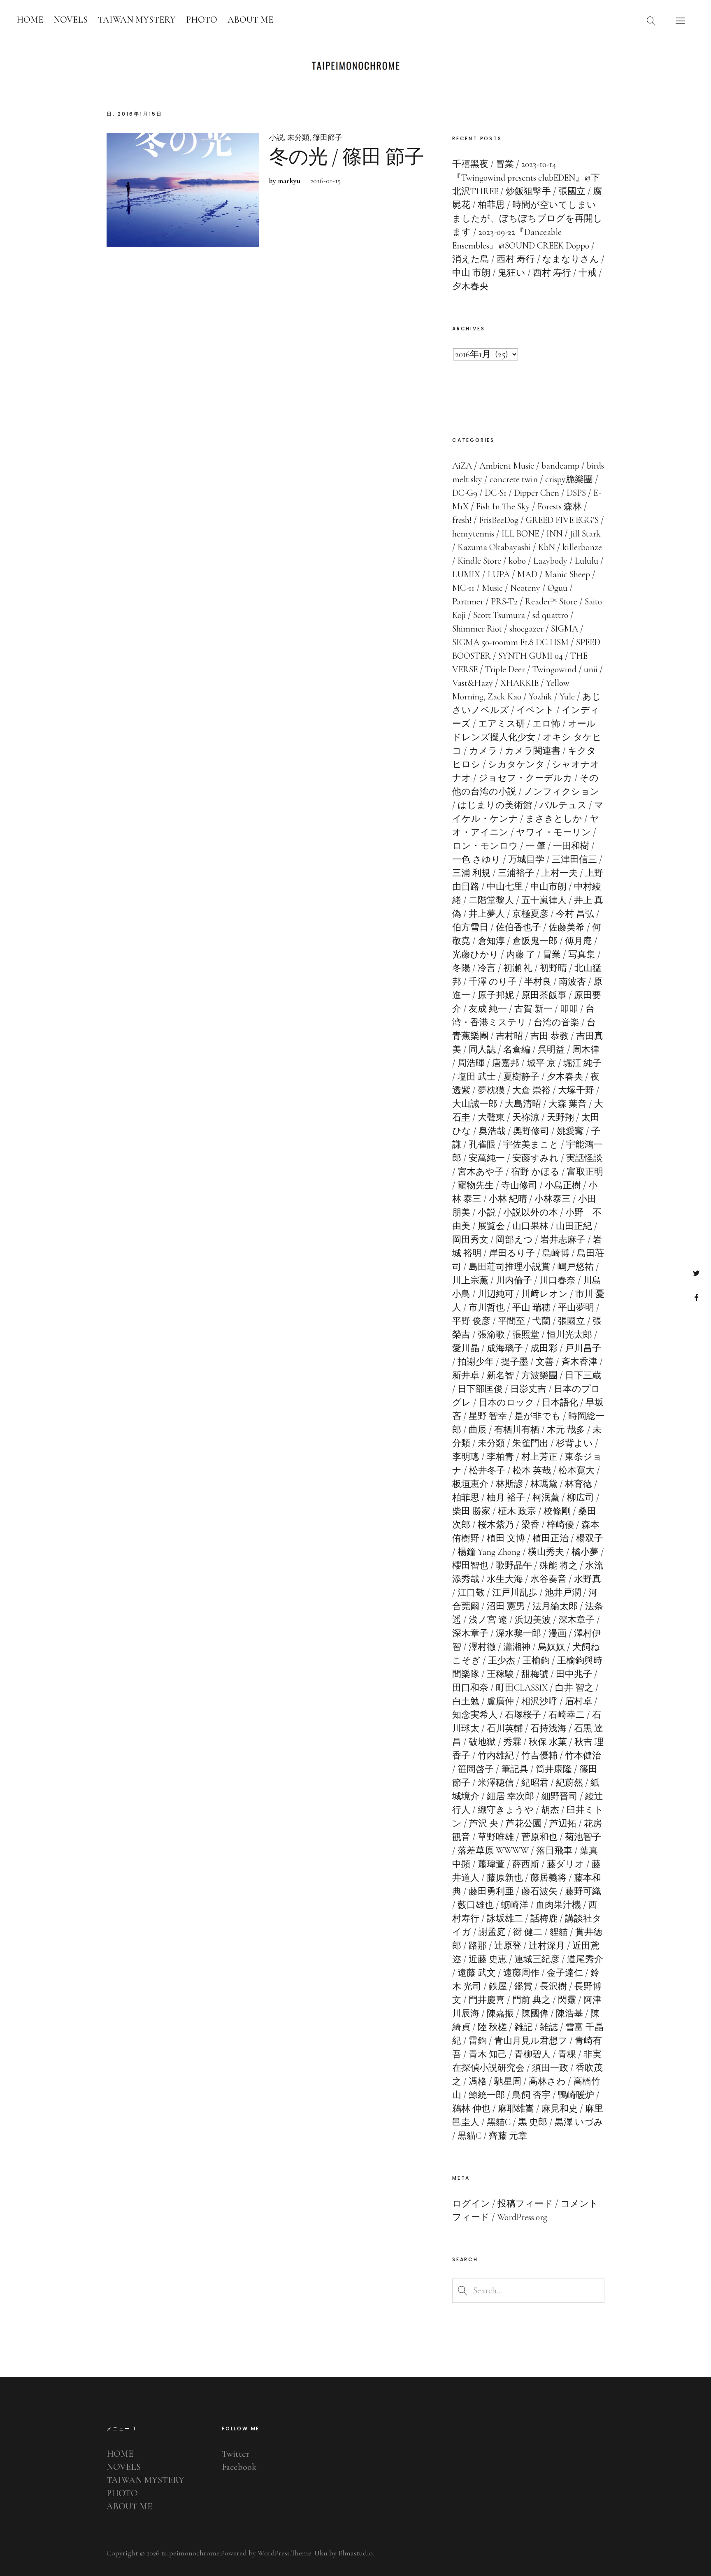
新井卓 (466, 1375)
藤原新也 (505, 1878)
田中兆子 (574, 1674)
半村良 (538, 982)
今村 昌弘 (575, 914)
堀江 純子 (582, 1063)
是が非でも (538, 1416)
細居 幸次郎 (510, 1796)
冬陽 (461, 968)
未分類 (298, 137)
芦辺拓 (563, 1823)
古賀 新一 (533, 1009)
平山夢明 (576, 1308)
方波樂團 (539, 1375)
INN (554, 534)
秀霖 (512, 1742)
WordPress (274, 2553)
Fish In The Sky (503, 506)
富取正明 (585, 1172)
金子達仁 (565, 1973)
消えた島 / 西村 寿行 (494, 259)
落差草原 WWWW (493, 1851)
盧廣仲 (500, 1701)
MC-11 (463, 588)
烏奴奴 (551, 1647)
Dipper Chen (537, 493)
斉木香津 (579, 1362)
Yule (567, 697)
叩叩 (569, 1009)
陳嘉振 (500, 2014)
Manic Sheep (567, 574)
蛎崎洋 (515, 1905)
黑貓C (499, 2122)
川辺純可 (496, 1294)
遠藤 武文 (477, 1973)
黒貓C (469, 2136)
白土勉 (466, 1701)
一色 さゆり (476, 859)
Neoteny (525, 588)
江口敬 (471, 1593)
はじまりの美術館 (495, 805)
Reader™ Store (551, 602)
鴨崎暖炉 (576, 2095)
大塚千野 (576, 1090)
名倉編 (517, 1050)
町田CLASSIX (522, 1688)
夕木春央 (565, 1077)
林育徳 (579, 1484)
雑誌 (549, 2027)
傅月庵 (579, 941)
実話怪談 (584, 1158)
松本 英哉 (532, 1470)
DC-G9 (465, 493)
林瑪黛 (544, 1484)
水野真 (588, 1579)
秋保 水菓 (548, 1742)
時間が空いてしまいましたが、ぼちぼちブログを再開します (527, 218)
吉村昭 (509, 1036)
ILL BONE (520, 534)
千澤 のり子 (493, 982)
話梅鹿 (544, 1919)
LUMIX (466, 574)
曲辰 (478, 1430)
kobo (517, 561)
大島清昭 (523, 1104)
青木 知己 (488, 2054)
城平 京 (541, 1063)
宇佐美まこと (531, 1145)
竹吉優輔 (539, 1756)
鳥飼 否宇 (531, 2095)
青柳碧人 (532, 2054)
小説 (276, 137)
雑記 (523, 2027)
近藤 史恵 (488, 1959)
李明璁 (466, 1457)
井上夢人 (487, 914)
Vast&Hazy (473, 683)
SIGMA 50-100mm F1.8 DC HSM (510, 642)
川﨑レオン (545, 1294)
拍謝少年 (476, 1362)
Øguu (558, 588)
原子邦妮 (496, 995)
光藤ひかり (475, 955)
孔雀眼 (482, 1145)
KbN (547, 547)
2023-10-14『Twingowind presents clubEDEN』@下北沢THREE (526, 178)
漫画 (558, 1633)
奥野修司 (531, 1131)
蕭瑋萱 (491, 1864)
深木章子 (576, 1620)
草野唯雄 (496, 1837)
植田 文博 (506, 1538)
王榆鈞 (536, 1661)
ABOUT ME (250, 20)
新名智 (500, 1375)
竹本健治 (583, 1756)
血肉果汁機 (558, 1905)
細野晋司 (560, 1796)
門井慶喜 (487, 2000)
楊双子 (590, 1538)
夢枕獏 (491, 1090)
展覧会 (491, 1226)
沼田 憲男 (506, 1606)
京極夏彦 (530, 914)
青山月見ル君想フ (531, 2041)
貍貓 (559, 1932)
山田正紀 (574, 1226)
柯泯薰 (546, 1498)
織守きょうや (506, 1810)
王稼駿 (500, 1674)
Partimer (468, 602)
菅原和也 (539, 1837)
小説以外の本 (531, 1213)
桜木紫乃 (496, 1525)
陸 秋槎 (492, 2027)
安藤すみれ (536, 1158)
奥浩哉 (492, 1131)
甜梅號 (535, 1674)
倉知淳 (491, 941)
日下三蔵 (583, 1375)
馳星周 (508, 2081)
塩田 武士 (477, 1077)
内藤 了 (521, 955)
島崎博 (556, 1253)
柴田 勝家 (471, 1511)
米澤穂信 (496, 1783)
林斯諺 (509, 1484)
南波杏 (572, 982)
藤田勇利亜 (491, 1891)
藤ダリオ (566, 1864)
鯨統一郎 (487, 2095)
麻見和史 (560, 2109)
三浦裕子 (516, 873)
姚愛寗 (570, 1131)
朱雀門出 (530, 1443)
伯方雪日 (470, 927)
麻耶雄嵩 (516, 2109)
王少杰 (502, 1661)
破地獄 (482, 1742)
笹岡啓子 (476, 1769)
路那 (478, 1946)
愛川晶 (466, 1348)
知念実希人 (475, 1715)
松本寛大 (576, 1470)
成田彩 (544, 1348)
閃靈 (567, 2000)
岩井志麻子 (563, 1240)
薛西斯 (526, 1864)
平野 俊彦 (471, 1321)
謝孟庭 (492, 1932)
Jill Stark (585, 534)
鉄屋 (498, 1986)
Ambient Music (507, 466)
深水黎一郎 (518, 1633)
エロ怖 (546, 724)
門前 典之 (531, 2000)
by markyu (285, 181)
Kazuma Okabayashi (494, 547)
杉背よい (574, 1443)
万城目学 (526, 859)
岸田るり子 (512, 1253)
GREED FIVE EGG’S (562, 520)
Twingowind (554, 669)
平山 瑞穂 (531, 1308)
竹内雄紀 (496, 1756)
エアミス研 (502, 724)
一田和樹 (571, 846)
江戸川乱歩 (515, 1593)
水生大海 (505, 1579)
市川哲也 (487, 1308)
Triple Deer (505, 669)
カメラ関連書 (533, 751)
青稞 (567, 2054)
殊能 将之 (559, 1566)
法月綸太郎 (555, 1606)
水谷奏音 (548, 1579)
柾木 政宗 (517, 1511)
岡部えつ (514, 1240)
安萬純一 (487, 1158)
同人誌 (482, 1050)
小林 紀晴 (508, 1199)
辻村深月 (547, 1946)
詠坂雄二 (505, 1919)
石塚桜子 (523, 1715)
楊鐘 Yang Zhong (489, 1552)
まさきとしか (554, 819)
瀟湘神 (517, 1647)
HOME (30, 20)
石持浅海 (548, 1728)
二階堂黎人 (491, 900)
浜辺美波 (533, 1620)
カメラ (483, 751)
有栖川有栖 (517, 1430)
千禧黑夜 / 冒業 (483, 164)
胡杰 (550, 1810)
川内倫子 (514, 1280)
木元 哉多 (566, 1430)
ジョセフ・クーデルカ (525, 778)
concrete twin (514, 479)
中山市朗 (548, 887)
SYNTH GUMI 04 (531, 656)
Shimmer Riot (477, 629)
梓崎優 (560, 1525)
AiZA (462, 466)
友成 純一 (488, 1009)
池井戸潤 (563, 1593)
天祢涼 (526, 1117)
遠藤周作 (521, 1973)
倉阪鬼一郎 (535, 941)
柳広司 (581, 1498)
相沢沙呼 (539, 1701)
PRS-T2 (504, 602)
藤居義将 (548, 1878)
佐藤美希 (567, 927)
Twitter (696, 1273)
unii (591, 669)
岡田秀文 (470, 1240)
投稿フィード (525, 2204)
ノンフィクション (562, 792)
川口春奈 (558, 1280)
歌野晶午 (514, 1566)
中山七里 (505, 887)
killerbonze (582, 547)
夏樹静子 (521, 1077)
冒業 (552, 955)
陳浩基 (569, 2014)
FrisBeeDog (499, 520)
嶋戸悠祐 (576, 1267)
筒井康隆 (554, 1769)
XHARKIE (519, 683)
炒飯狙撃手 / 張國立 (546, 191)
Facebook (696, 1297)
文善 (545, 1362)
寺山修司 (519, 1185)
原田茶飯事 (544, 995)
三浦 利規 (471, 873)
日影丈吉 (528, 1389)
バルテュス (563, 805)
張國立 (572, 1321)
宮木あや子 (481, 1172)
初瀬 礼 (518, 968)
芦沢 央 (484, 1823)
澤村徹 (482, 1647)
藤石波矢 (539, 1891)
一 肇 (536, 846)
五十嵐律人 (544, 900)
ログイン (471, 2204)
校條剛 (557, 1511)
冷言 (487, 968)
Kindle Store (479, 561)
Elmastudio (355, 2553)
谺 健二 (528, 1932)
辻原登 (508, 1946)
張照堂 (526, 1335)
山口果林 (530, 1226)
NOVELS (71, 20)
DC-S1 (496, 493)
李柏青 (500, 1457)
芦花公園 (524, 1823)
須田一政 (550, 2068)
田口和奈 (470, 1688)
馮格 (478, 2081)
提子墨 (515, 1362)
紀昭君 (535, 1783)
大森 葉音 (568, 1104)
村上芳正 (539, 1457)
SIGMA (565, 629)
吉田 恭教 (550, 1036)
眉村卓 (579, 1701)
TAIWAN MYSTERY (137, 20)
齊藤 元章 (508, 2136)
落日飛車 (554, 1851)
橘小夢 (585, 1552)
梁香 (530, 1525)
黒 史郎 (533, 2122)
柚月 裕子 (506, 1498)
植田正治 (551, 1538)
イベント (535, 710)
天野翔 (560, 1117)
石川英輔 (505, 1728)
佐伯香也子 (518, 927)
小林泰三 (553, 1199)
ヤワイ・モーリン (553, 832)
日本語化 (560, 1403)
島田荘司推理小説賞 (509, 1267)
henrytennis (473, 534)
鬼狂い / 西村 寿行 (534, 273)
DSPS (576, 493)
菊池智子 (583, 1837)
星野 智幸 (488, 1416)
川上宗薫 (470, 1280)
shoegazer (526, 629)
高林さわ (547, 2081)
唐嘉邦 (506, 1063)
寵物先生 (476, 1185)
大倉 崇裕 (531, 1090)
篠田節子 (328, 137)
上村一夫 (560, 873)
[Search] (651, 21)
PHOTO (202, 20)
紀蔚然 (569, 1783)
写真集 (582, 955)
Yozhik (540, 697)
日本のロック (507, 1403)
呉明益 (551, 1050)
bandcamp (560, 466)
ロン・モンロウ (485, 846)
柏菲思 (466, 1498)
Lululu (587, 561)
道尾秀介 (585, 1959)
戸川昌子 (583, 1348)
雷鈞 (478, 2041)
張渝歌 (491, 1335)
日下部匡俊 (480, 1389)
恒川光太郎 (569, 1335)
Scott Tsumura (499, 615)
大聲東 (491, 1117)
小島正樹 (563, 1185)
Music (492, 588)
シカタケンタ (516, 764)
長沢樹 (553, 1986)
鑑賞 (523, 1986)
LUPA (499, 574)
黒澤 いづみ (579, 2122)
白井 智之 (574, 1688)
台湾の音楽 (556, 1022)
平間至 (511, 1321)
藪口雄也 (476, 1905)
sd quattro (550, 615)
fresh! (462, 520)
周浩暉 (471, 1063)
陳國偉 (535, 2014)
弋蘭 (541, 1321)
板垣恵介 (470, 1484)
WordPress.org (522, 2217)
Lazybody (550, 561)
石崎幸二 (567, 1715)
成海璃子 (505, 1348)
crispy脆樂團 (569, 479)
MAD (527, 574)
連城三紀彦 (537, 1959)
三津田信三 (574, 859)
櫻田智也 (470, 1566)
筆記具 (515, 1769)
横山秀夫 (546, 1552)
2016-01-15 (325, 181)
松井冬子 (487, 1470)
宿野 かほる (535, 1172)
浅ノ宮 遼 (488, 1620)
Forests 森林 (560, 506)
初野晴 (553, 968)
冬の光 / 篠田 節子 (346, 157)
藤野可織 (583, 1891)
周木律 (586, 1050)
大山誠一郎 (475, 1104)
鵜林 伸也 (471, 2109)
